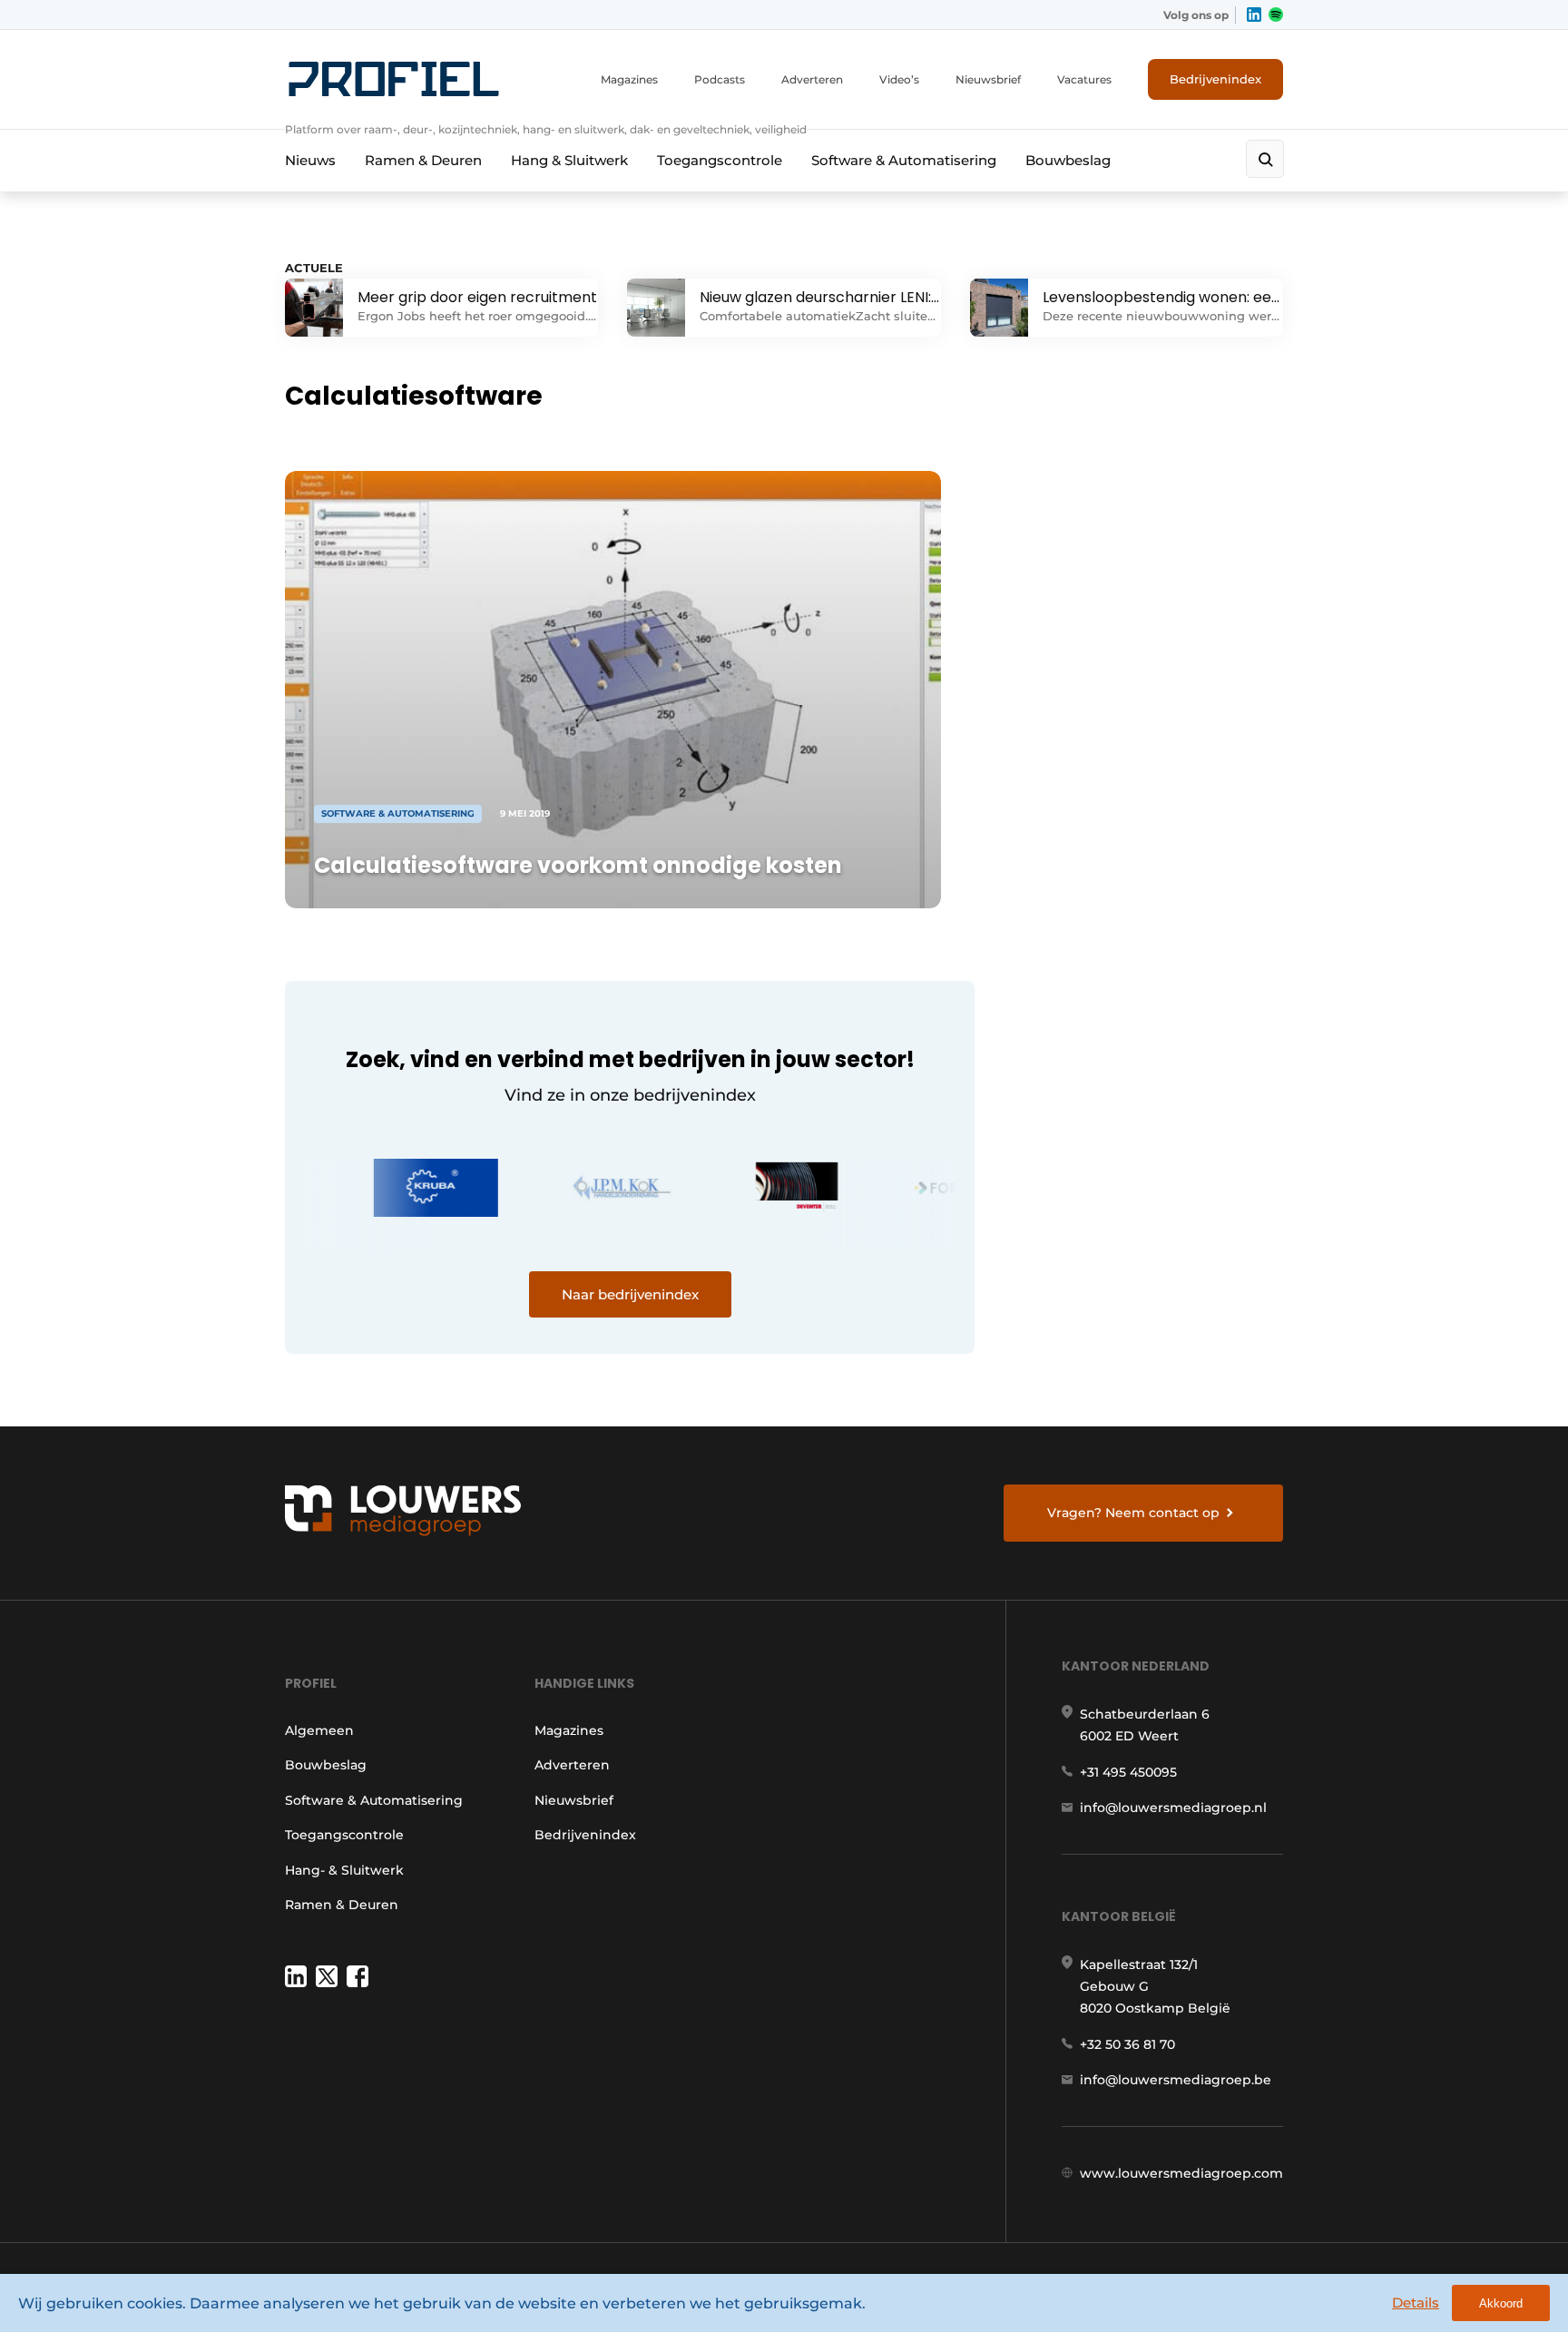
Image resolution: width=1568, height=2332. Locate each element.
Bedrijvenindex (1215, 79)
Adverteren (812, 79)
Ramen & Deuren (423, 160)
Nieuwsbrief (988, 79)
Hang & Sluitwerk (569, 160)
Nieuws (310, 160)
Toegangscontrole (720, 160)
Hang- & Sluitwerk (344, 1870)
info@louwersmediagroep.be (1176, 2080)
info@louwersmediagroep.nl (1173, 1808)
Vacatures (1084, 79)
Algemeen (319, 1730)
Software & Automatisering (904, 160)
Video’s (899, 79)
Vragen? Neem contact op (1133, 1513)
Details (1416, 2303)
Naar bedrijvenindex (630, 1294)
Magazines (629, 79)
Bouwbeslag (1068, 160)
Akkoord (1501, 2303)
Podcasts (720, 79)
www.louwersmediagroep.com (1181, 2173)
